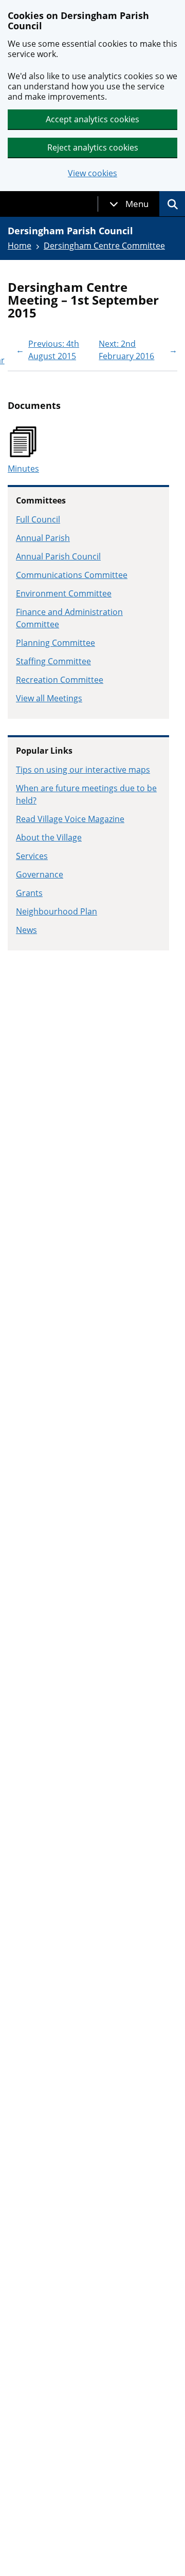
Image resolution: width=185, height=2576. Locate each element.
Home (20, 246)
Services (32, 856)
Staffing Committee (53, 661)
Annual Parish (43, 538)
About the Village (49, 837)
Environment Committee (64, 593)
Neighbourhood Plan (57, 911)
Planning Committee (55, 643)
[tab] (129, 204)
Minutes (23, 469)
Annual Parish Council (58, 556)
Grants (29, 893)
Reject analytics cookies (93, 147)
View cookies (92, 173)
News (26, 930)
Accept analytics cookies (92, 119)
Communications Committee (72, 575)
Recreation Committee (60, 680)
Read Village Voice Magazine (70, 819)
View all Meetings (49, 698)
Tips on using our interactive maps (83, 770)
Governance (40, 874)
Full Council (38, 519)
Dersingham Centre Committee (104, 246)
